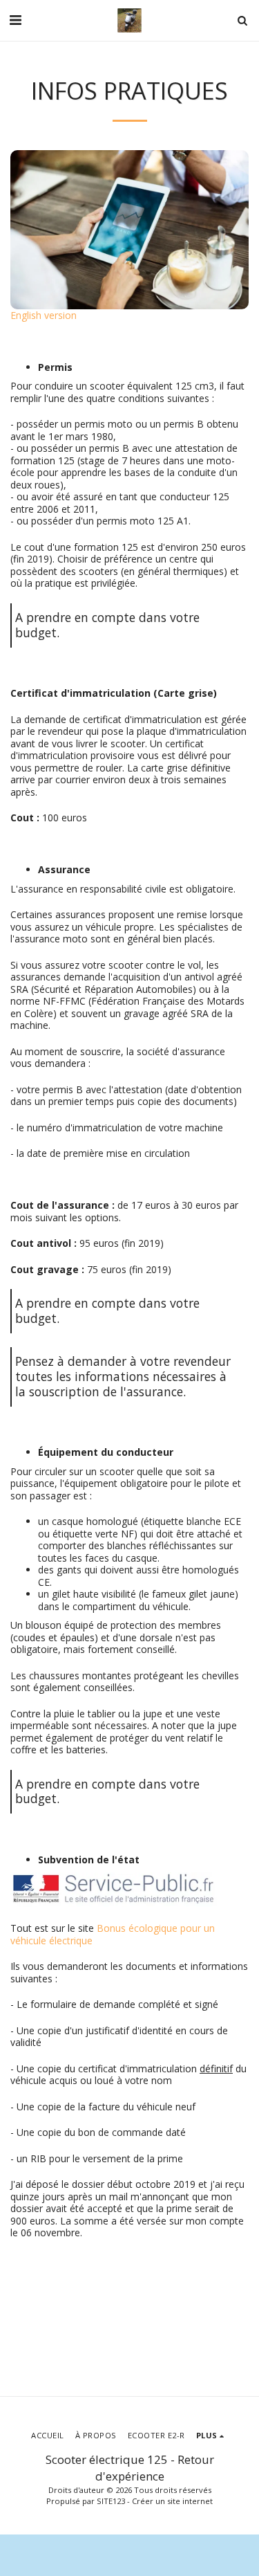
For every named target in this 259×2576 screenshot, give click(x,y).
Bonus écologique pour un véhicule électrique (113, 1934)
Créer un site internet (172, 2501)
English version (44, 315)
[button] (15, 20)
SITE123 (111, 2501)
